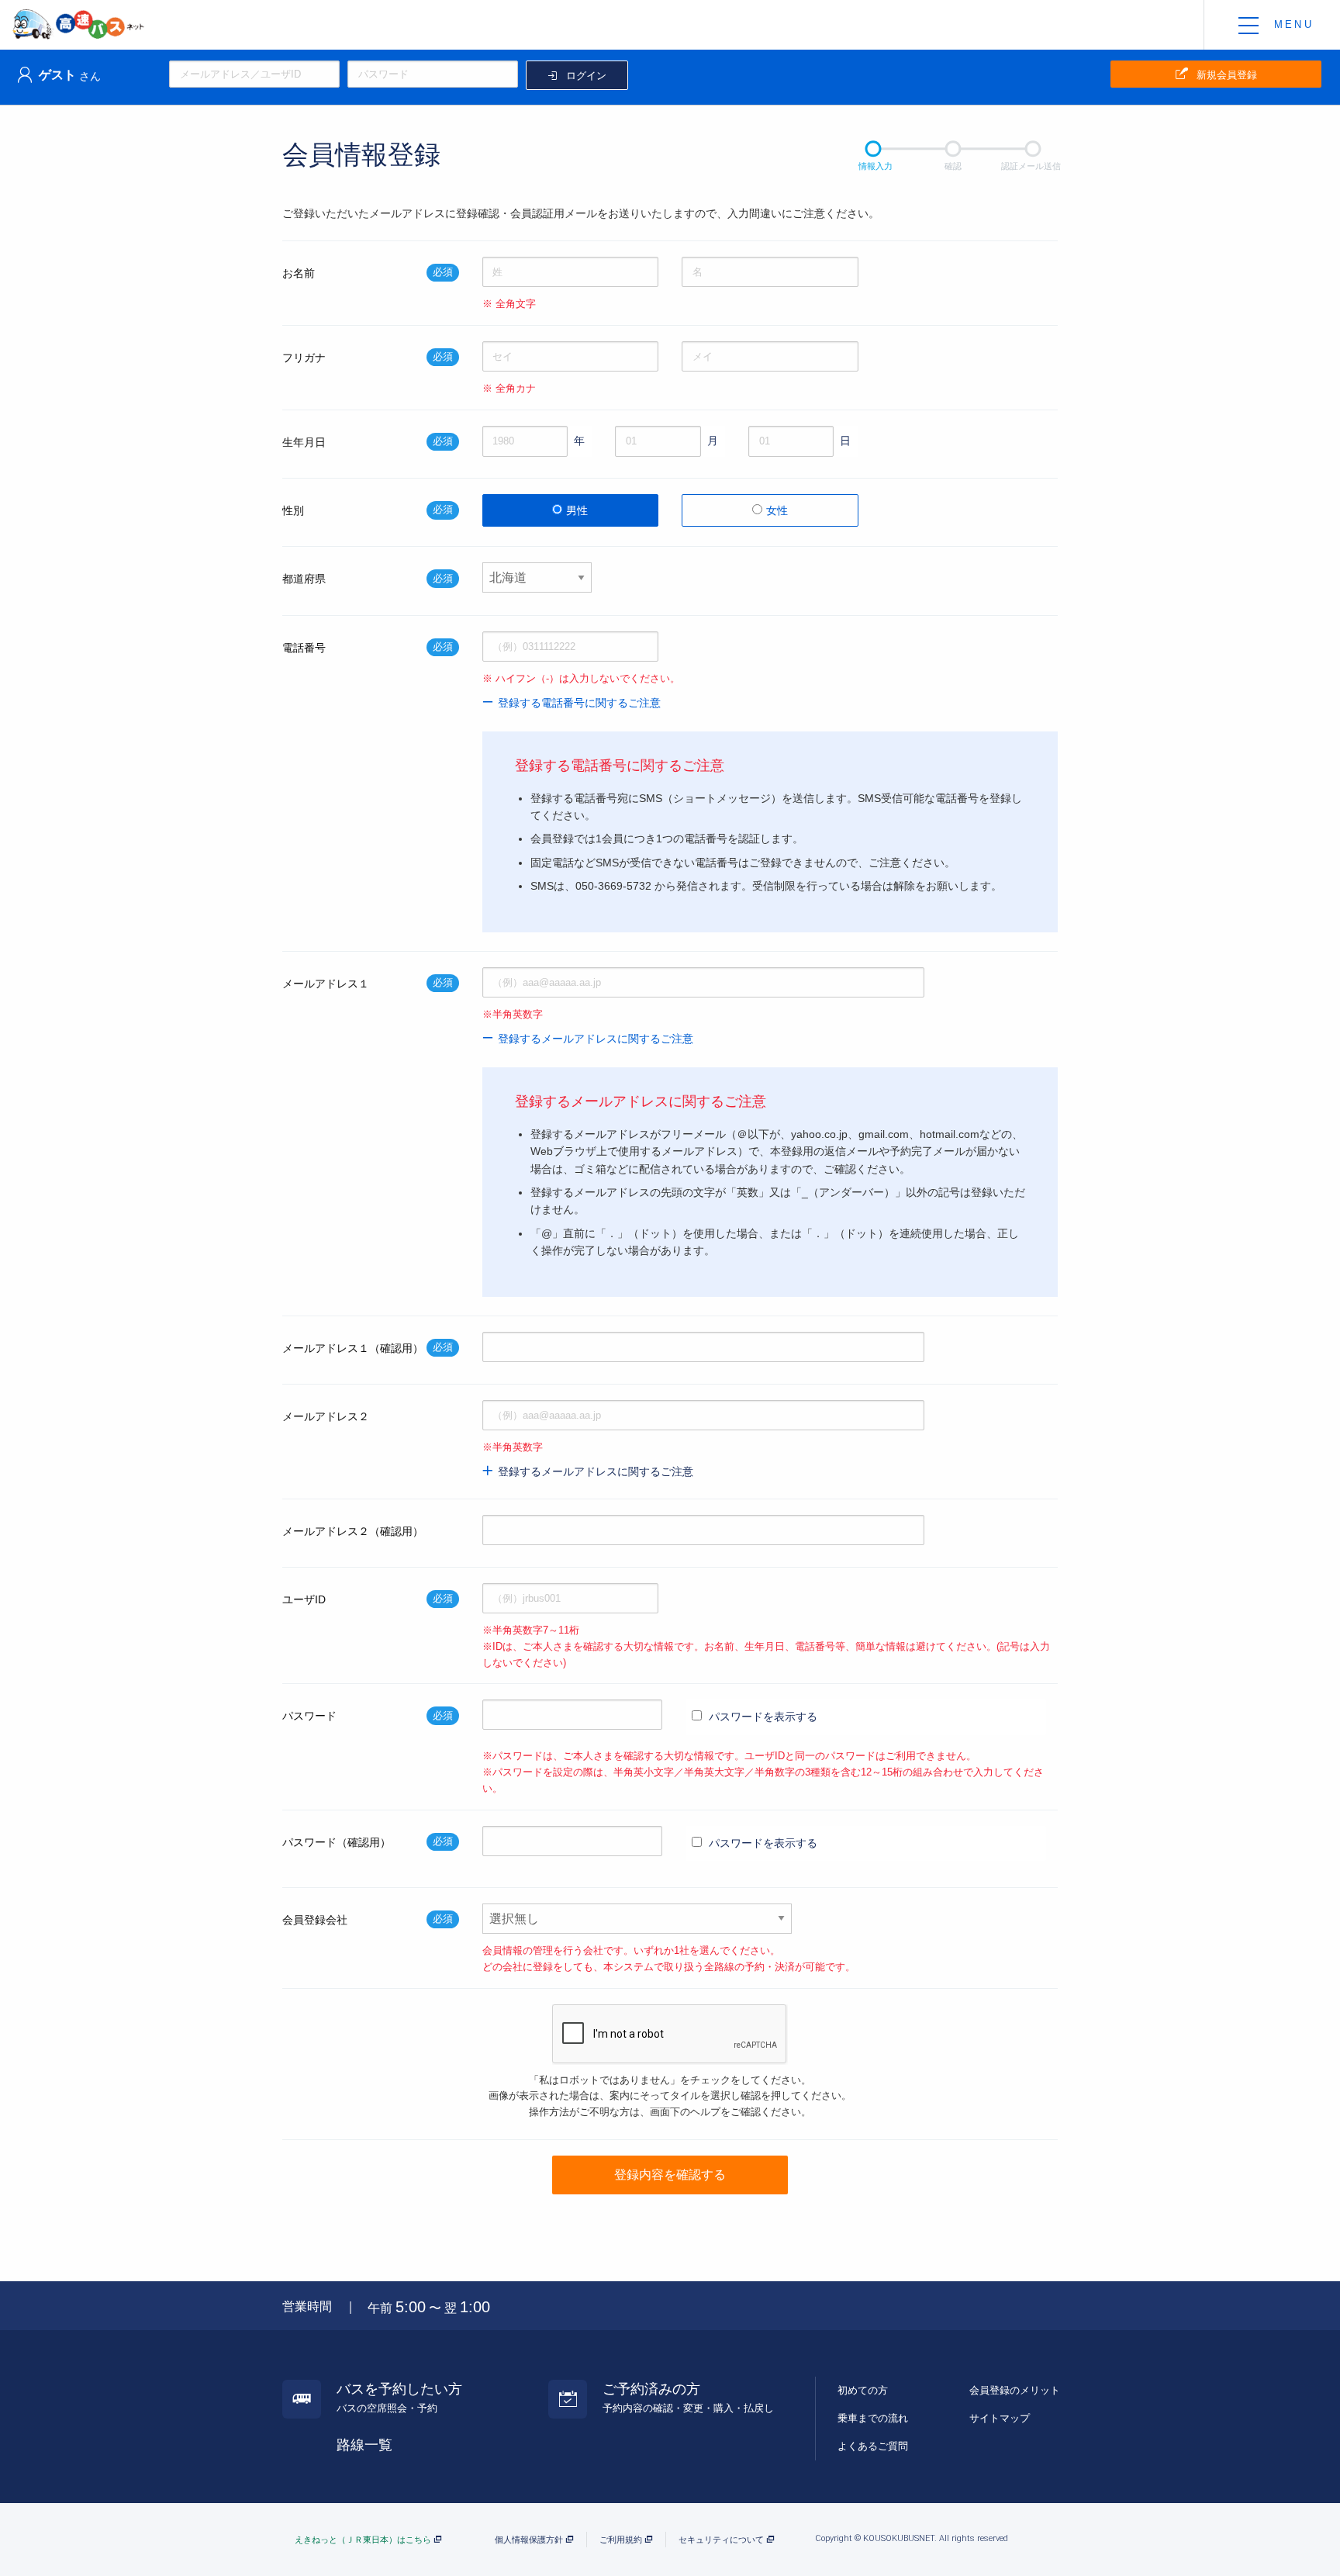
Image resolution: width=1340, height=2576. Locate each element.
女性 (777, 510)
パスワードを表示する (762, 1717)
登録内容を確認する (670, 2175)
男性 (577, 510)
